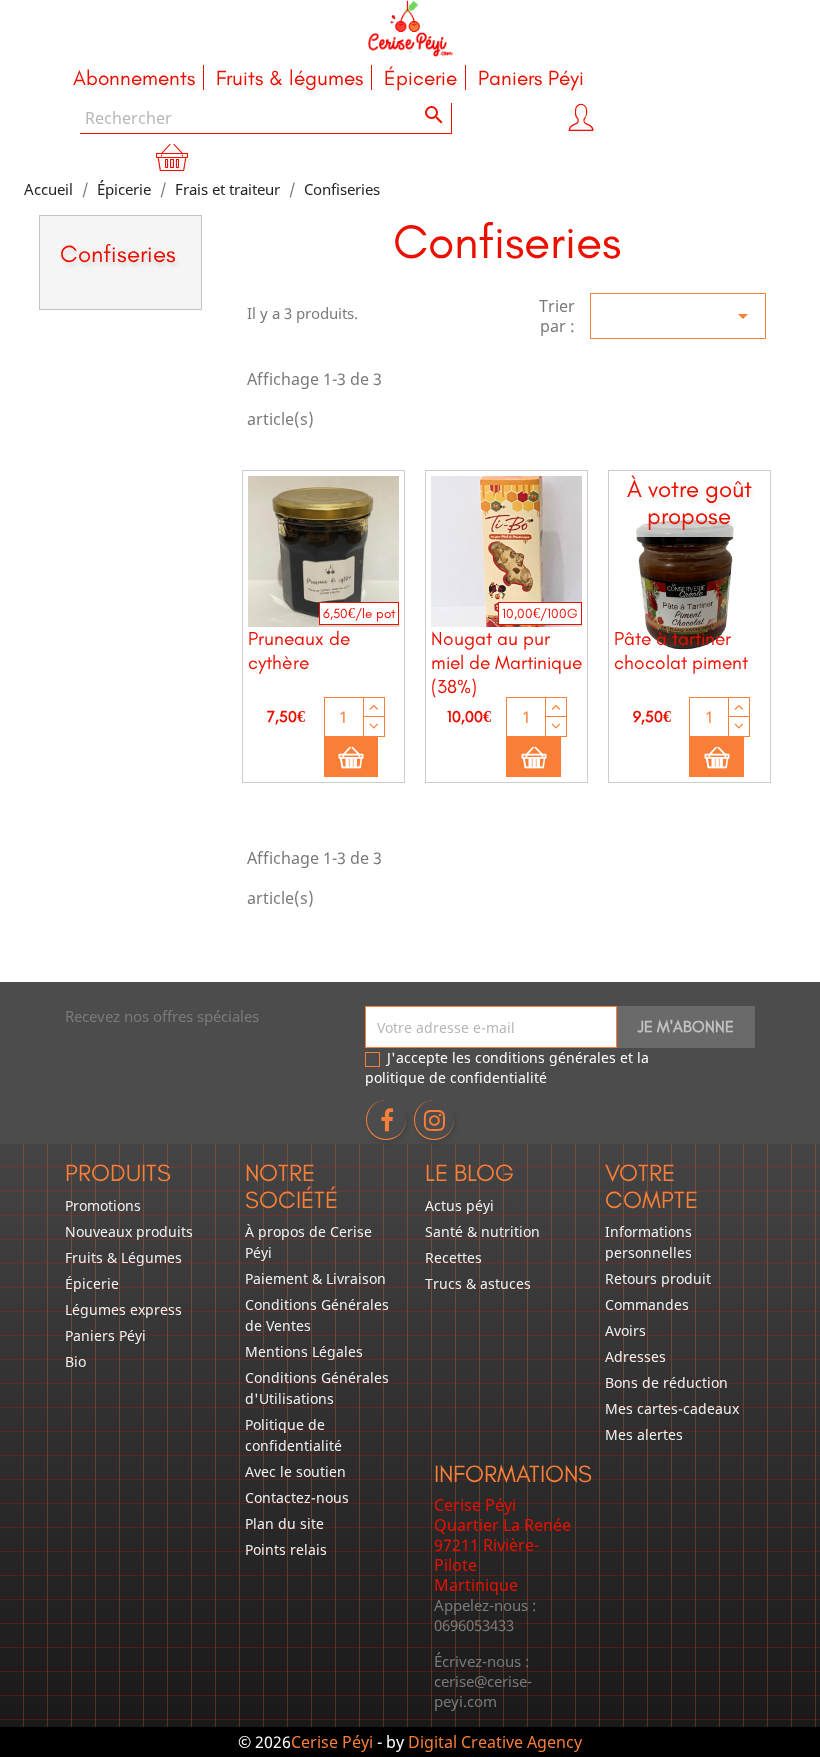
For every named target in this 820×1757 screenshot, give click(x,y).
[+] (374, 707)
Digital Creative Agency (495, 1742)
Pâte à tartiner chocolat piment (681, 650)
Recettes (453, 1257)
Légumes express (123, 1309)
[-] (374, 726)
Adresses (635, 1356)
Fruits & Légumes (123, 1257)
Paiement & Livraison (315, 1278)
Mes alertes (644, 1434)
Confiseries (118, 253)
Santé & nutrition (482, 1231)
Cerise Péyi (332, 1742)
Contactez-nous (297, 1497)
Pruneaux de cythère (299, 650)
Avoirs (625, 1330)
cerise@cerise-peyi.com (483, 1691)
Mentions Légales (304, 1351)
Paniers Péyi (105, 1335)
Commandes (647, 1304)
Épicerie (92, 1283)
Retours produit (658, 1278)
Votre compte (651, 1185)
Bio (75, 1361)
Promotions (103, 1205)
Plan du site (284, 1523)
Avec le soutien (295, 1471)
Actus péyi (459, 1205)
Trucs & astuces (478, 1283)
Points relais (286, 1549)
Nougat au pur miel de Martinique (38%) (506, 662)
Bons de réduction (666, 1382)
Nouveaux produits (129, 1231)
